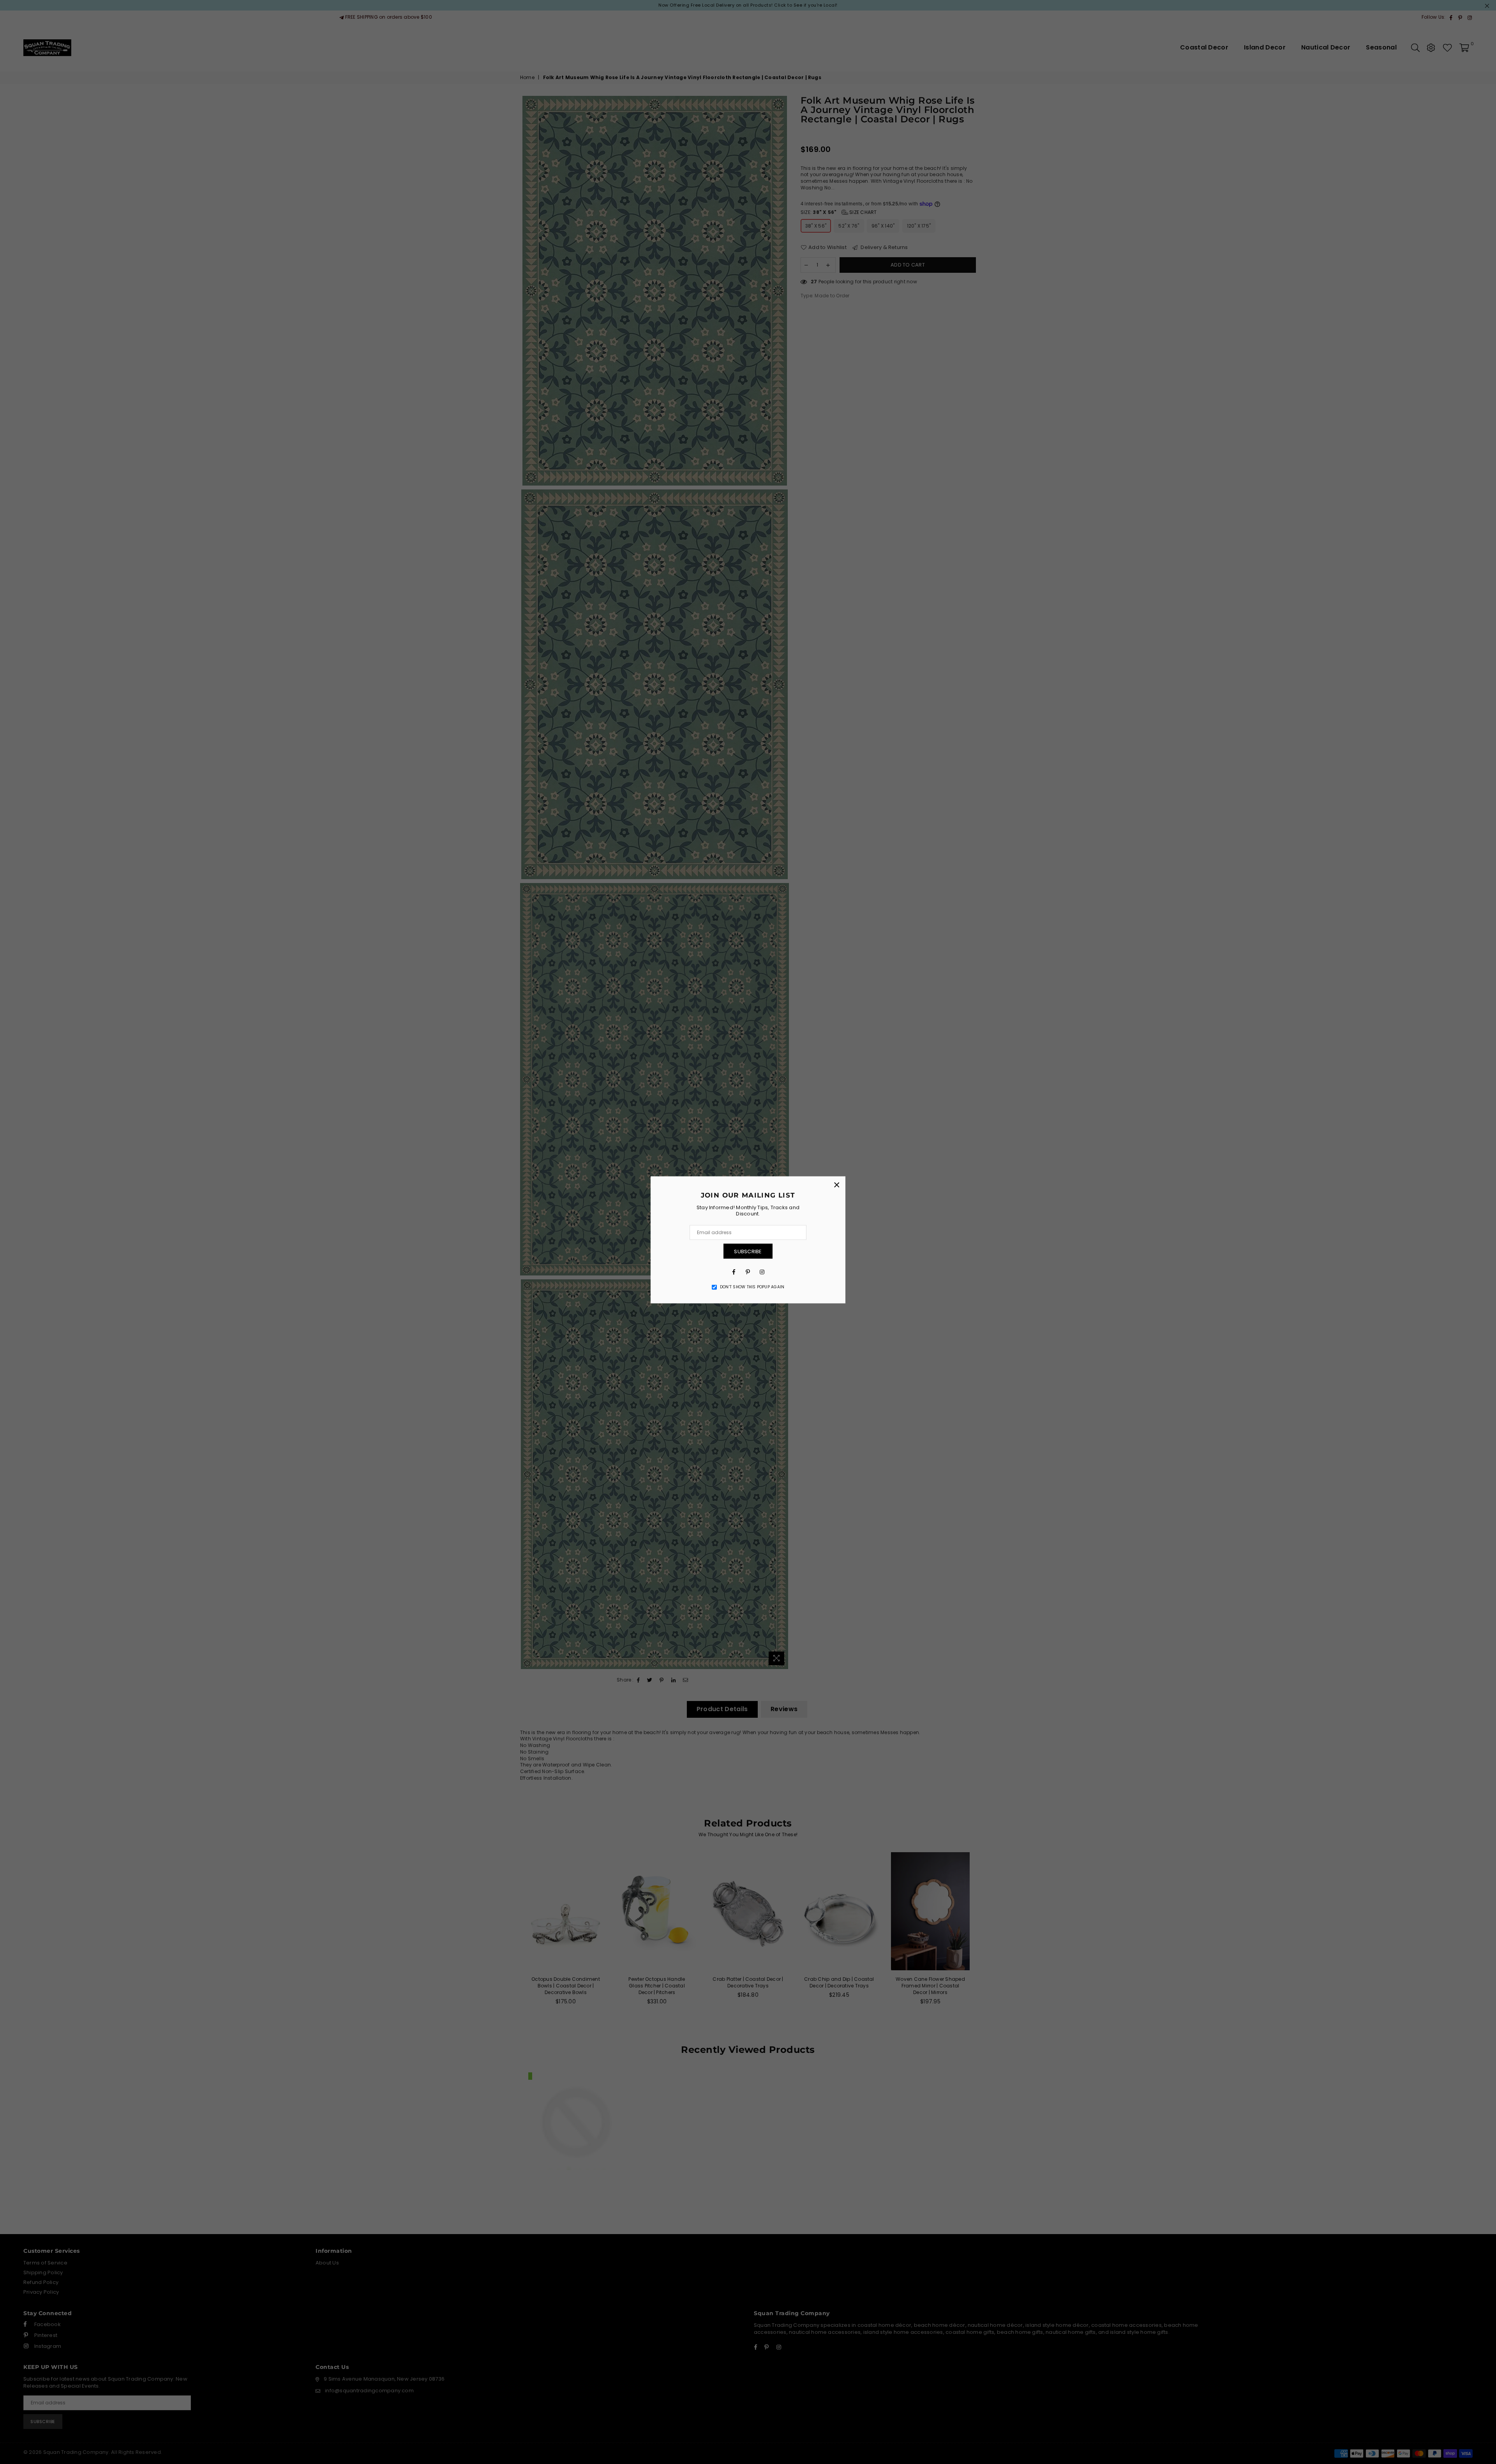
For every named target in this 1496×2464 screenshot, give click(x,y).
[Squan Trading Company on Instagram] (762, 1272)
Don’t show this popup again (752, 1287)
